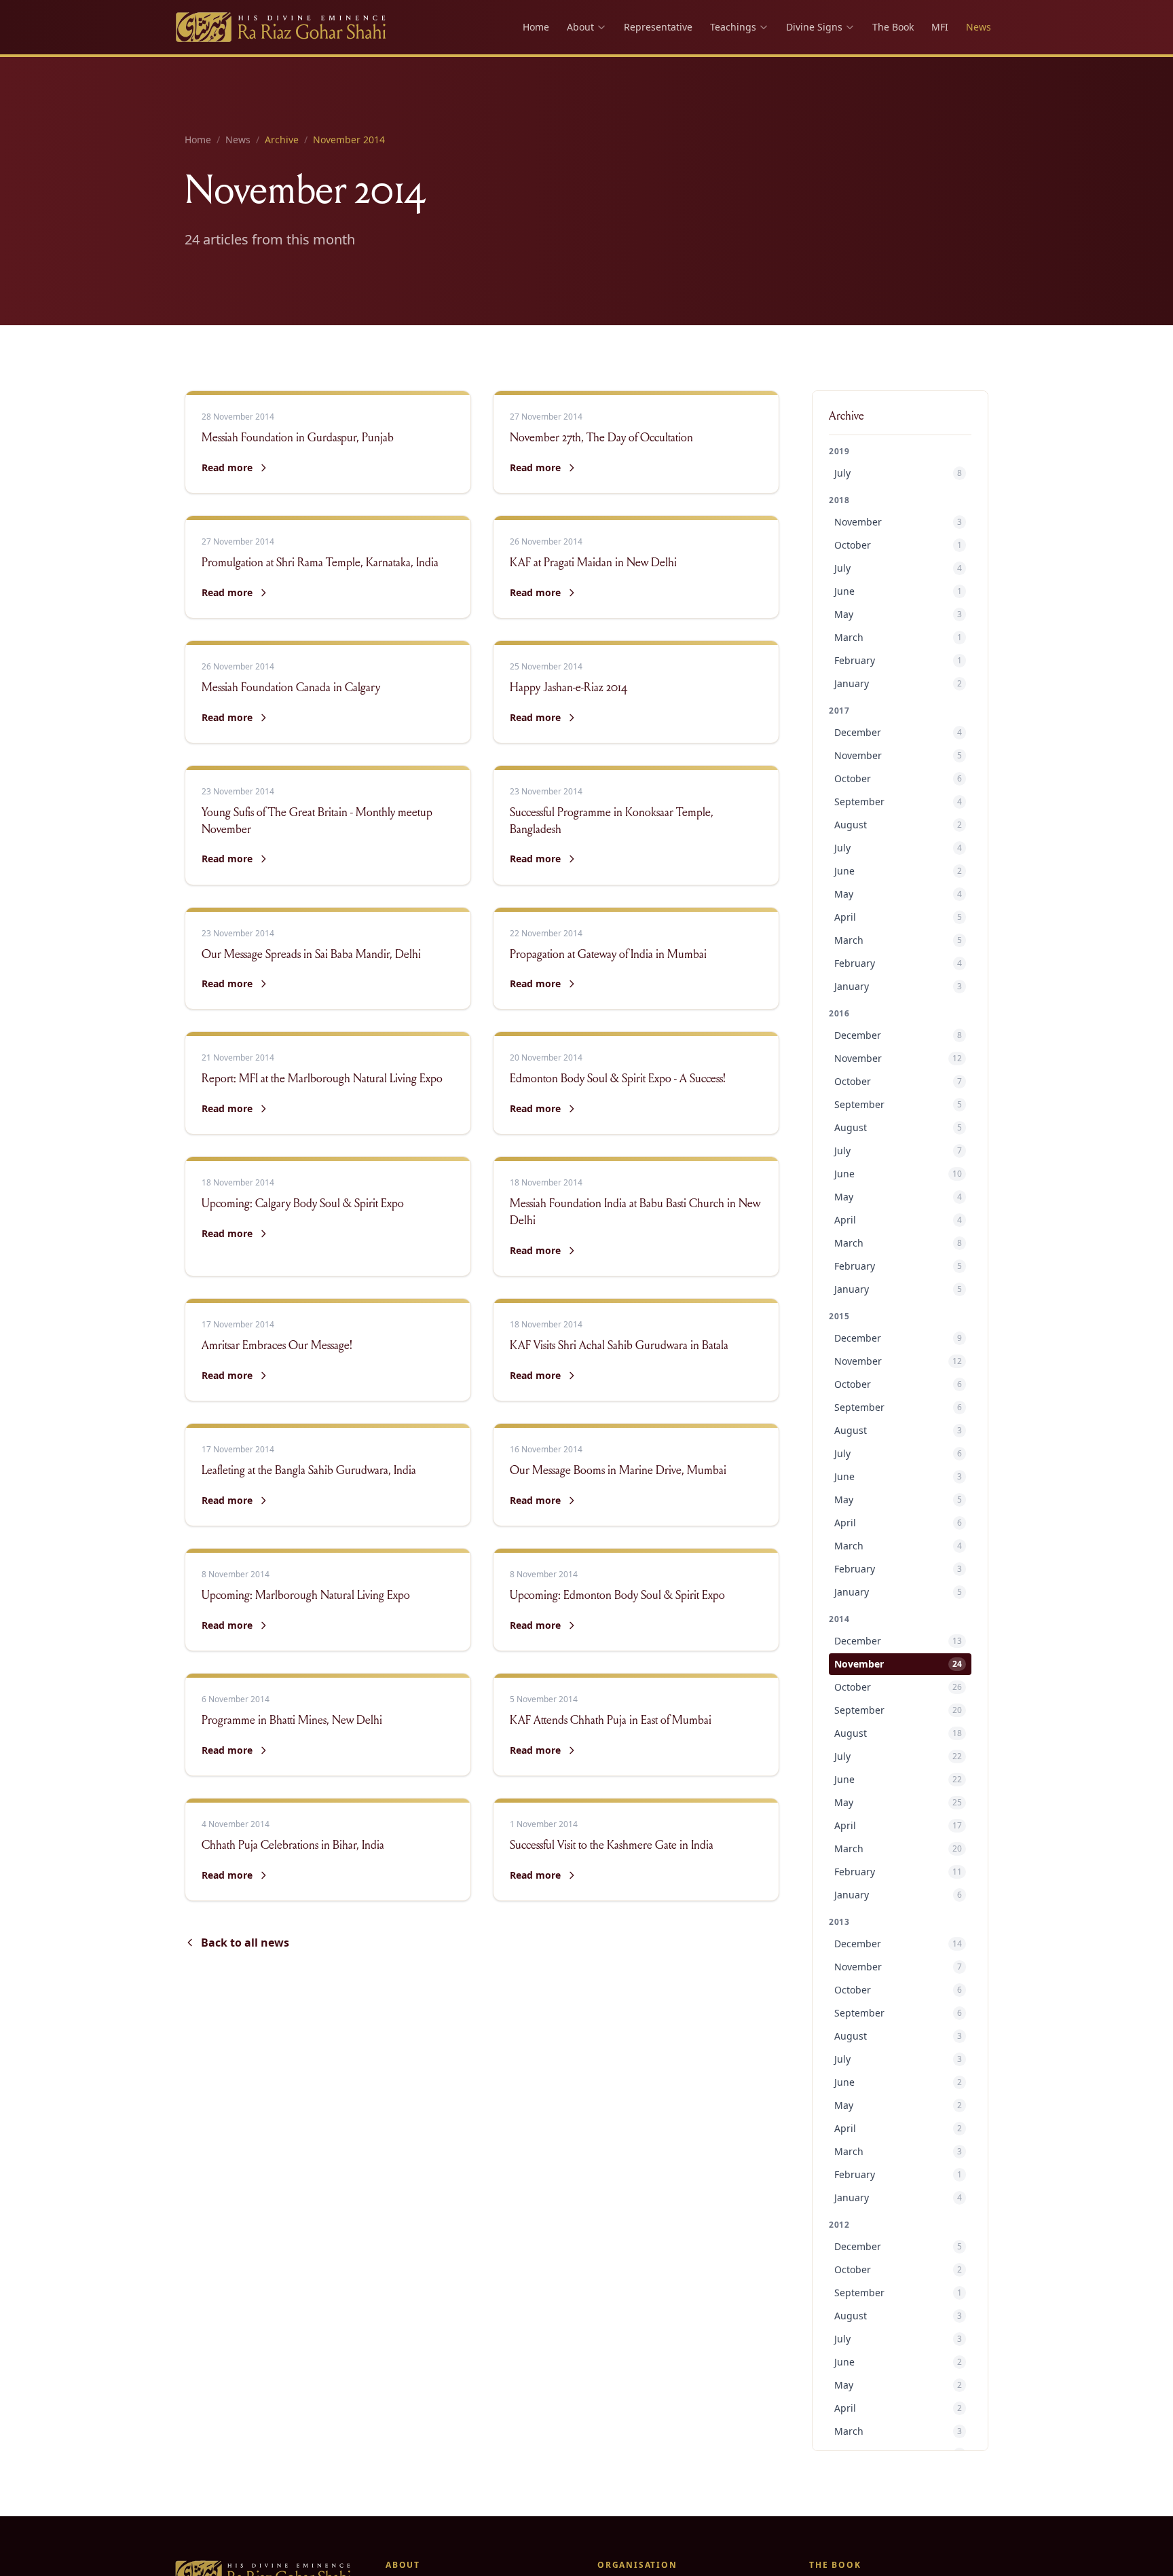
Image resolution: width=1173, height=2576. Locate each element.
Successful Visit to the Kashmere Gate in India (612, 1846)
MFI (940, 27)
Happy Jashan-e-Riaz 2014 (569, 688)
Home (536, 27)
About (580, 27)
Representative (658, 27)
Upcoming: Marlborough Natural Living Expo (306, 1596)
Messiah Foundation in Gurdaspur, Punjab (298, 439)
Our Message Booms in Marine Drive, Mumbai (618, 1471)
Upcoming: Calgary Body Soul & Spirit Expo (303, 1204)
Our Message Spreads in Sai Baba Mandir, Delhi (311, 955)
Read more (235, 468)
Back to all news (245, 1943)
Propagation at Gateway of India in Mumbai (608, 955)
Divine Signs (814, 27)
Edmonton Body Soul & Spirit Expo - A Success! (618, 1080)
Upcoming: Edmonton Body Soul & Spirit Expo (617, 1596)
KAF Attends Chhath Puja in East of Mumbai (611, 1721)
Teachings (733, 27)
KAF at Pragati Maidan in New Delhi (593, 564)
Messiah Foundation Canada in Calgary (291, 688)
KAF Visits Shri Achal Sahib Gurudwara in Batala (619, 1346)
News (979, 27)
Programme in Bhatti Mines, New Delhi (292, 1721)
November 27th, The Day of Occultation (601, 439)
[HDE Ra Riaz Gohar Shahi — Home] (282, 27)
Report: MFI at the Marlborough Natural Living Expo (322, 1080)
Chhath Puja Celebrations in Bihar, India (293, 1846)
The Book (893, 27)
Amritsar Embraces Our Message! (277, 1346)
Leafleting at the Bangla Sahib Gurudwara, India (309, 1471)
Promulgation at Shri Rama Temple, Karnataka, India (320, 564)
